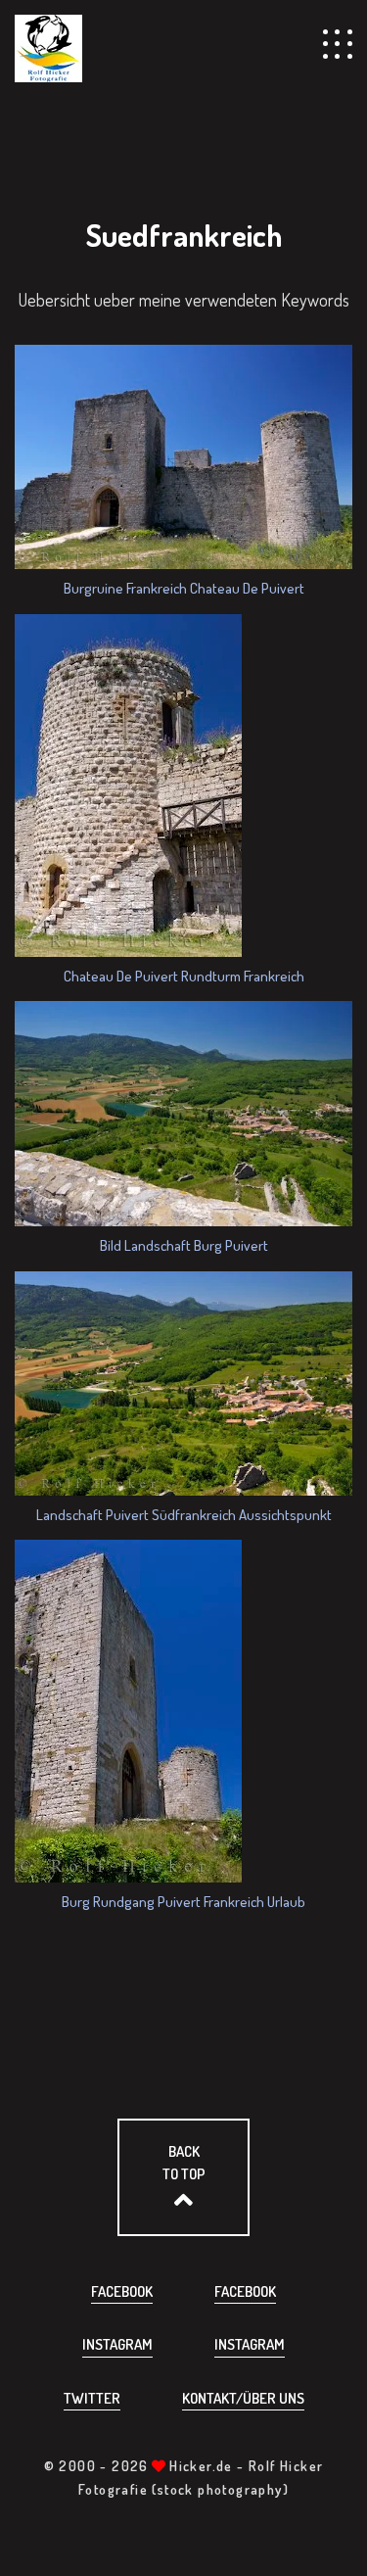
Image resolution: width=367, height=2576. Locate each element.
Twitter (92, 2398)
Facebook (122, 2291)
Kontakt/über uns (243, 2398)
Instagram (117, 2344)
